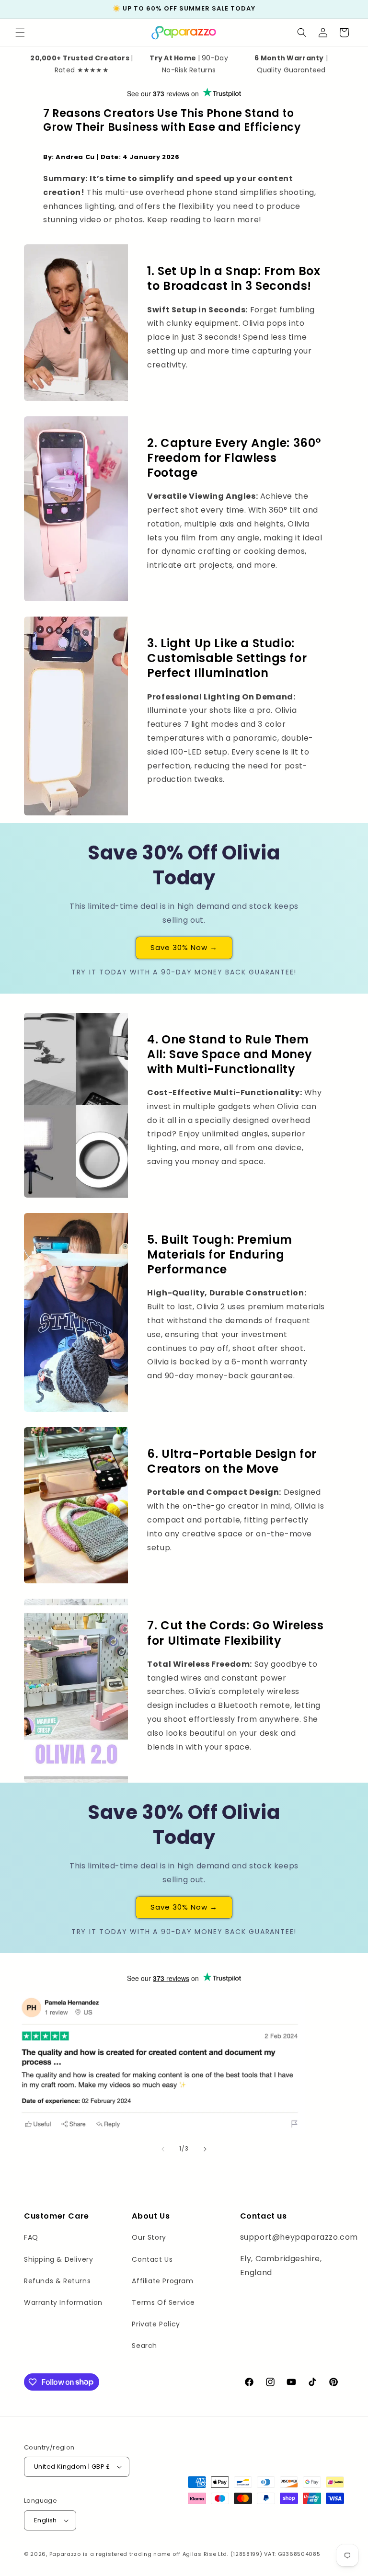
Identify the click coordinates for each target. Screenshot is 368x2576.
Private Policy (156, 2324)
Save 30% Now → (184, 947)
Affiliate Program (162, 2281)
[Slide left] (163, 2149)
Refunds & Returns (57, 2281)
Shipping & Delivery (58, 2259)
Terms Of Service (163, 2302)
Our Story (149, 2237)
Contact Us (152, 2259)
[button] (20, 33)
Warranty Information (63, 2302)
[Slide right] (205, 2149)
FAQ (31, 2237)
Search (144, 2346)
